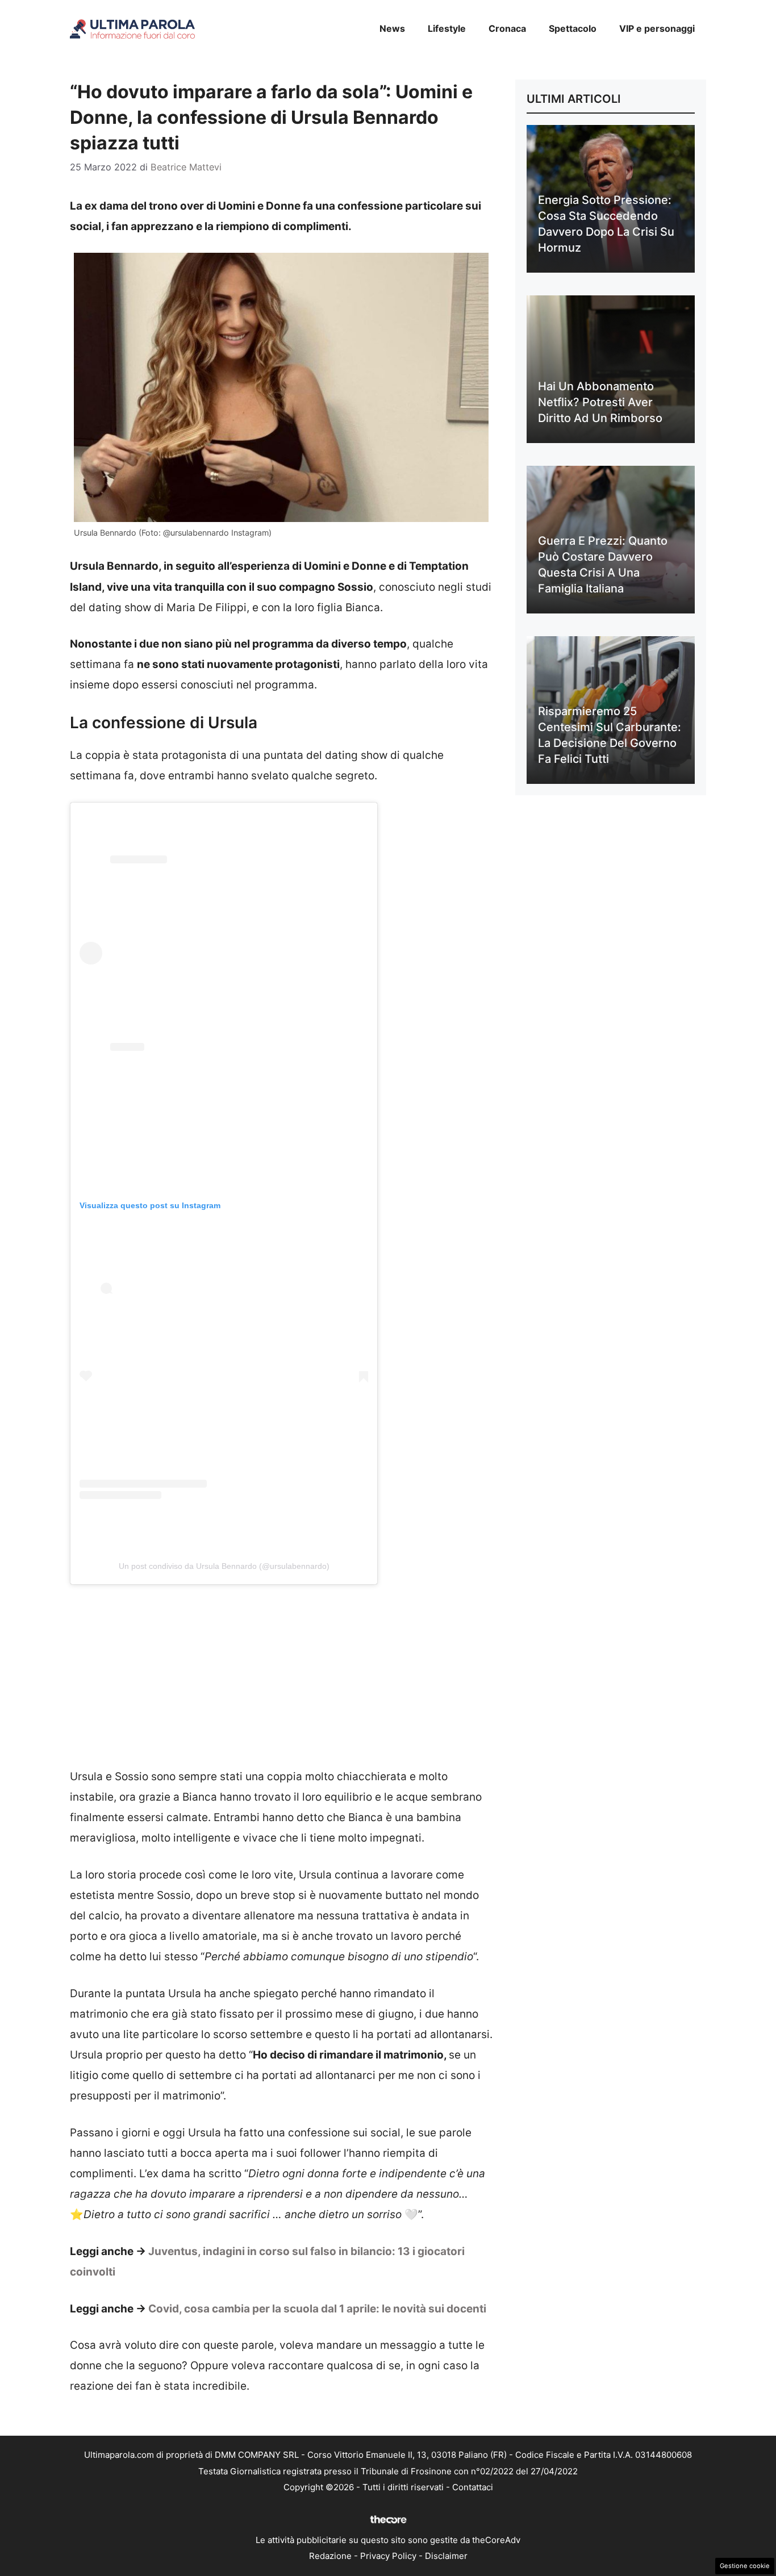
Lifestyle (447, 28)
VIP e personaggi (657, 28)
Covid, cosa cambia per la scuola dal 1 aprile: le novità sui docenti (317, 2309)
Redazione (330, 2556)
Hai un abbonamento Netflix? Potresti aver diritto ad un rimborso (600, 402)
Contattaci (473, 2487)
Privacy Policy (388, 2556)
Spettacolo (573, 28)
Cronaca (507, 28)
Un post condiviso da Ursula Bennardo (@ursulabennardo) (224, 1566)
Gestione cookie (745, 2566)
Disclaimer (446, 2556)
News (392, 28)
